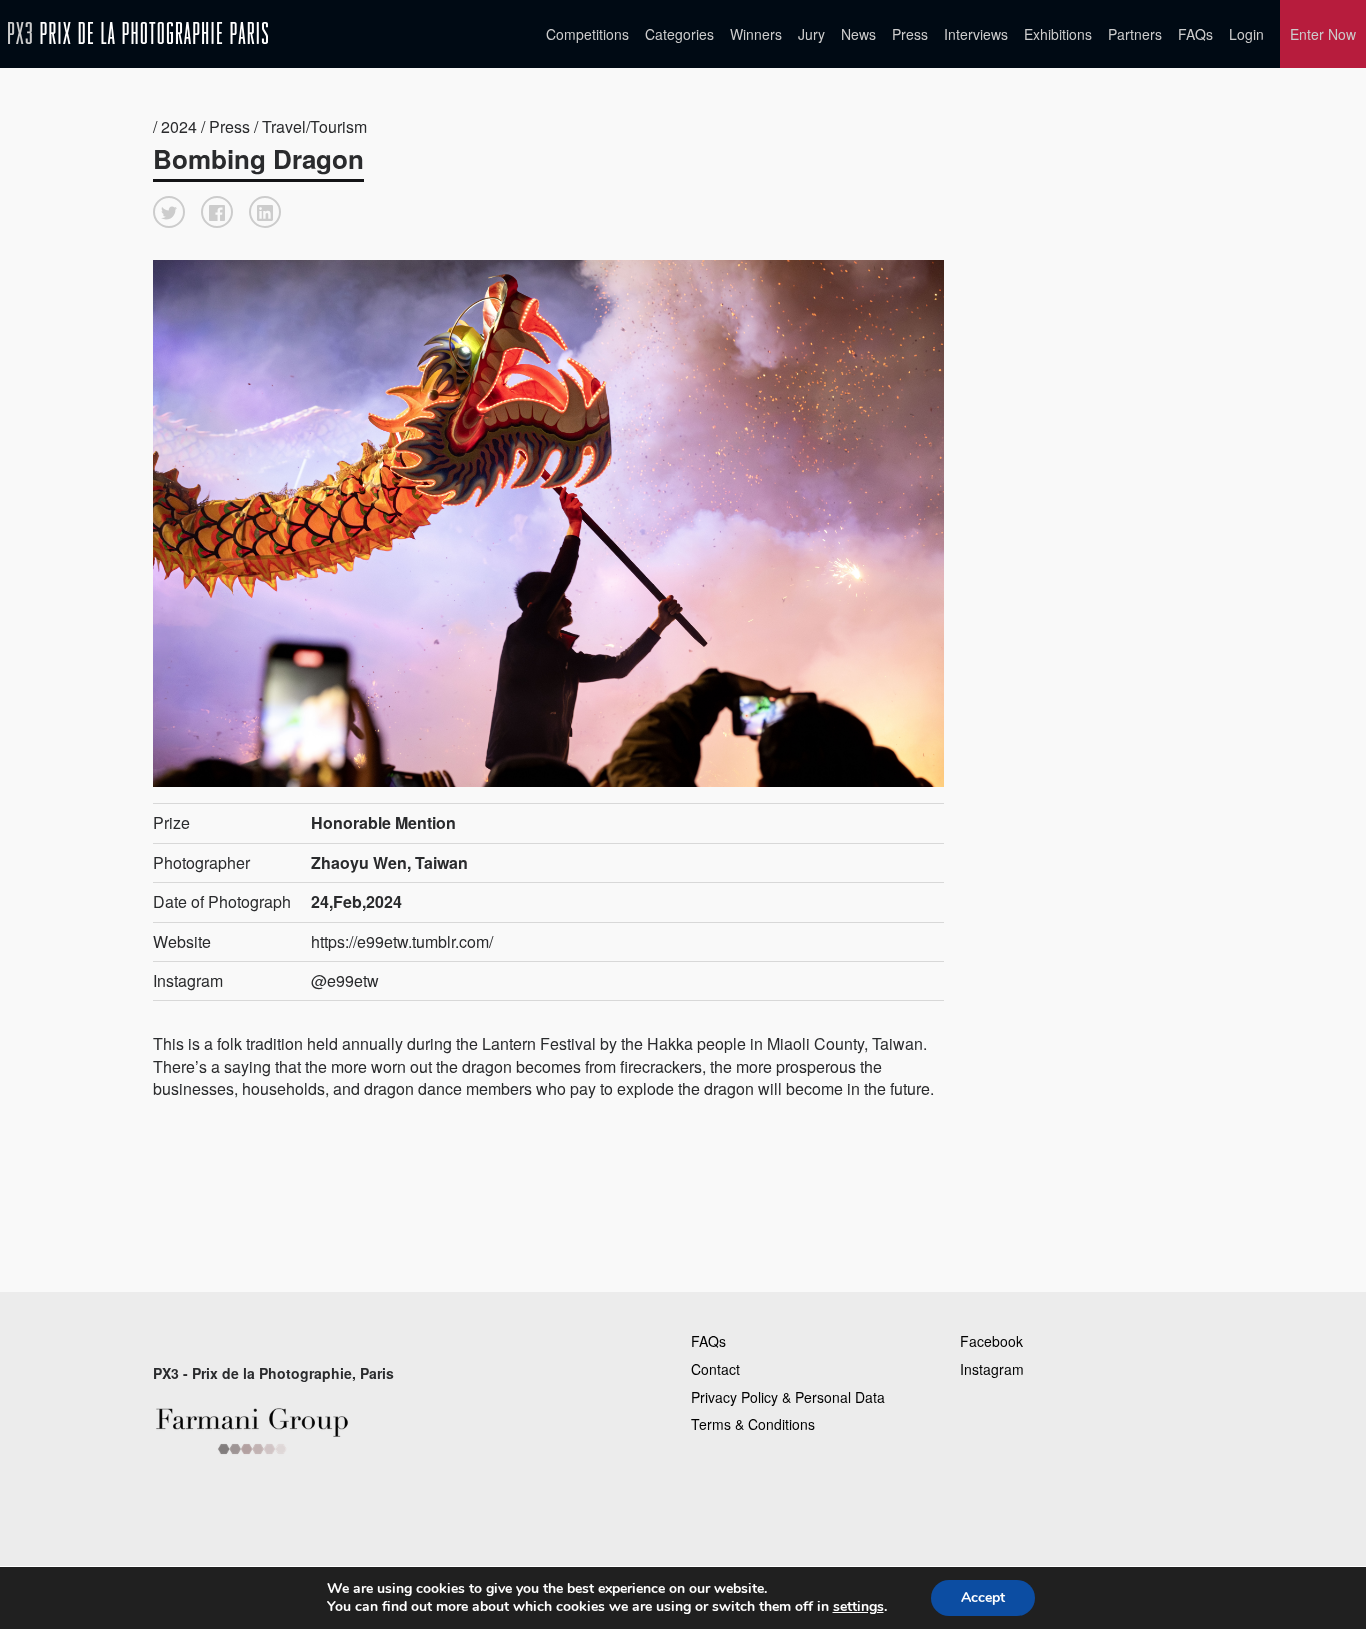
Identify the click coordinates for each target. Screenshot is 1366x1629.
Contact (715, 1369)
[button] (169, 212)
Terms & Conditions (753, 1424)
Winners (756, 34)
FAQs (1195, 34)
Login (1246, 34)
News (858, 34)
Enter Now (1323, 34)
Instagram (992, 1369)
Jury (811, 34)
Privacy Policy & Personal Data (788, 1397)
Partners (1135, 34)
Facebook (991, 1341)
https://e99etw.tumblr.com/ (402, 941)
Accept (983, 1597)
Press (910, 34)
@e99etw (345, 980)
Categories (679, 34)
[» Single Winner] (138, 33)
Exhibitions (1058, 34)
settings (858, 1607)
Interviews (976, 34)
